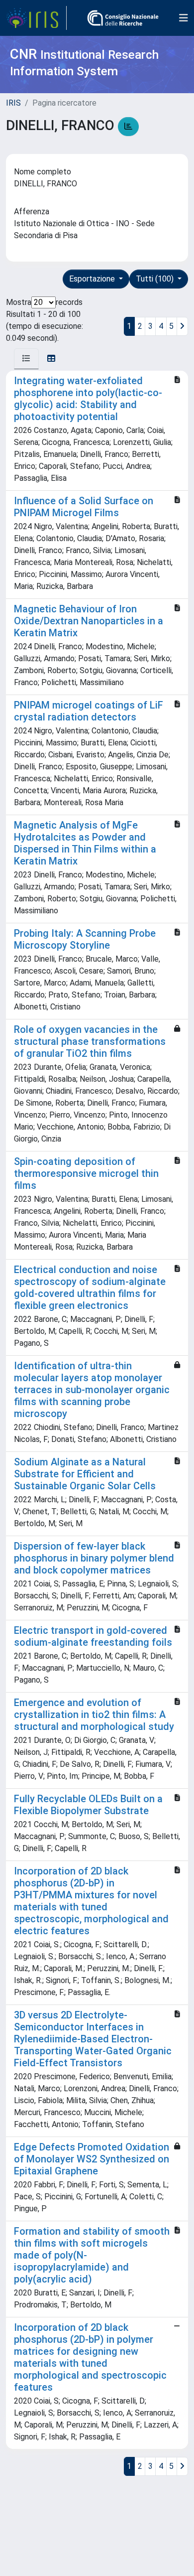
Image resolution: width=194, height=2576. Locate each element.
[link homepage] (36, 18)
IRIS (13, 103)
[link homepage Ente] (123, 18)
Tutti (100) (156, 279)
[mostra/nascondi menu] (184, 18)
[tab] (26, 359)
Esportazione (93, 279)
